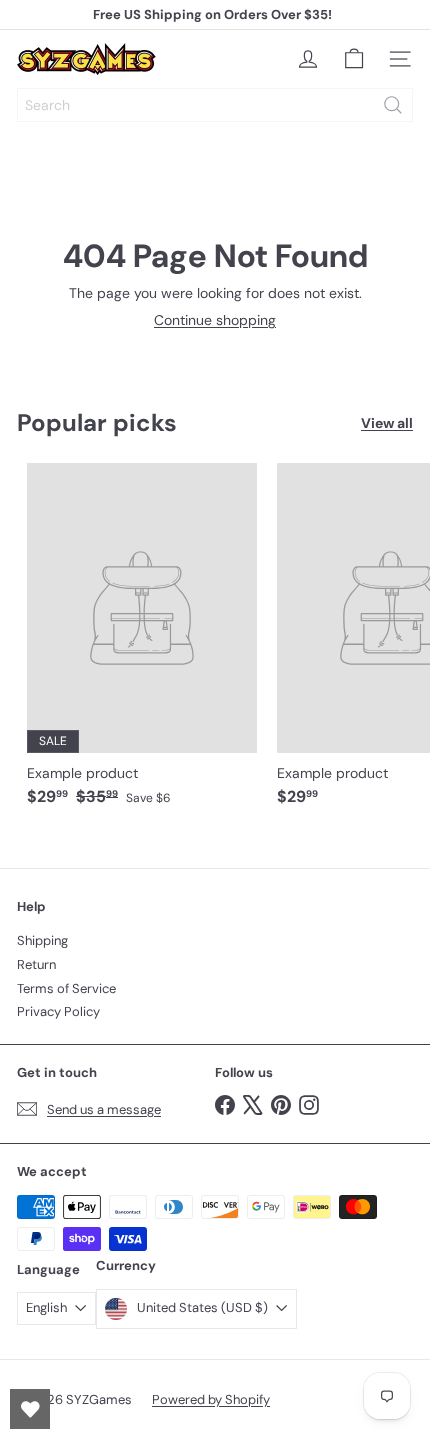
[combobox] (215, 105)
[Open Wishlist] (30, 1409)
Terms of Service (66, 988)
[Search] (393, 105)
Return (36, 964)
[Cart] (354, 59)
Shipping (42, 940)
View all (387, 423)
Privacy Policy (58, 1011)
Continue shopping (215, 320)
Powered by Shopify (211, 1399)
